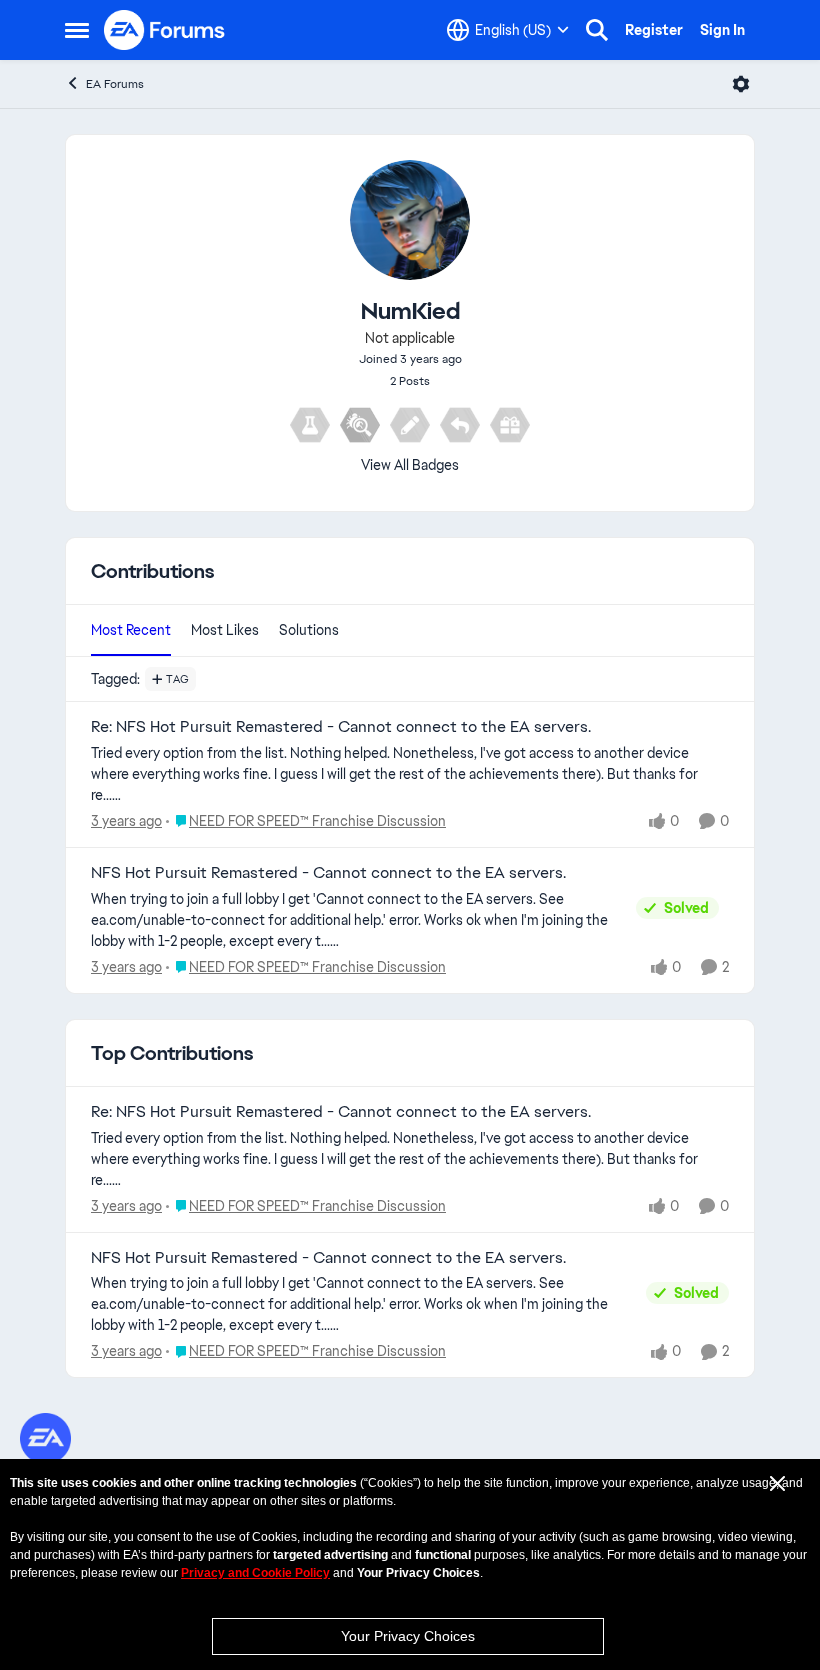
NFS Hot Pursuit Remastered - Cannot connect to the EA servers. (328, 873)
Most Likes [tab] (225, 630)
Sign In (722, 30)
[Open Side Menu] (77, 30)
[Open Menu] (741, 84)
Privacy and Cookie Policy (255, 1573)
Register (654, 30)
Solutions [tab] (309, 630)
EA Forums (115, 84)
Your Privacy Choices (408, 1636)
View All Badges (410, 465)
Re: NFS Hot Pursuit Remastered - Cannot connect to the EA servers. (341, 727)
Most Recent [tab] (131, 630)
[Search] (597, 30)
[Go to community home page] (165, 30)
